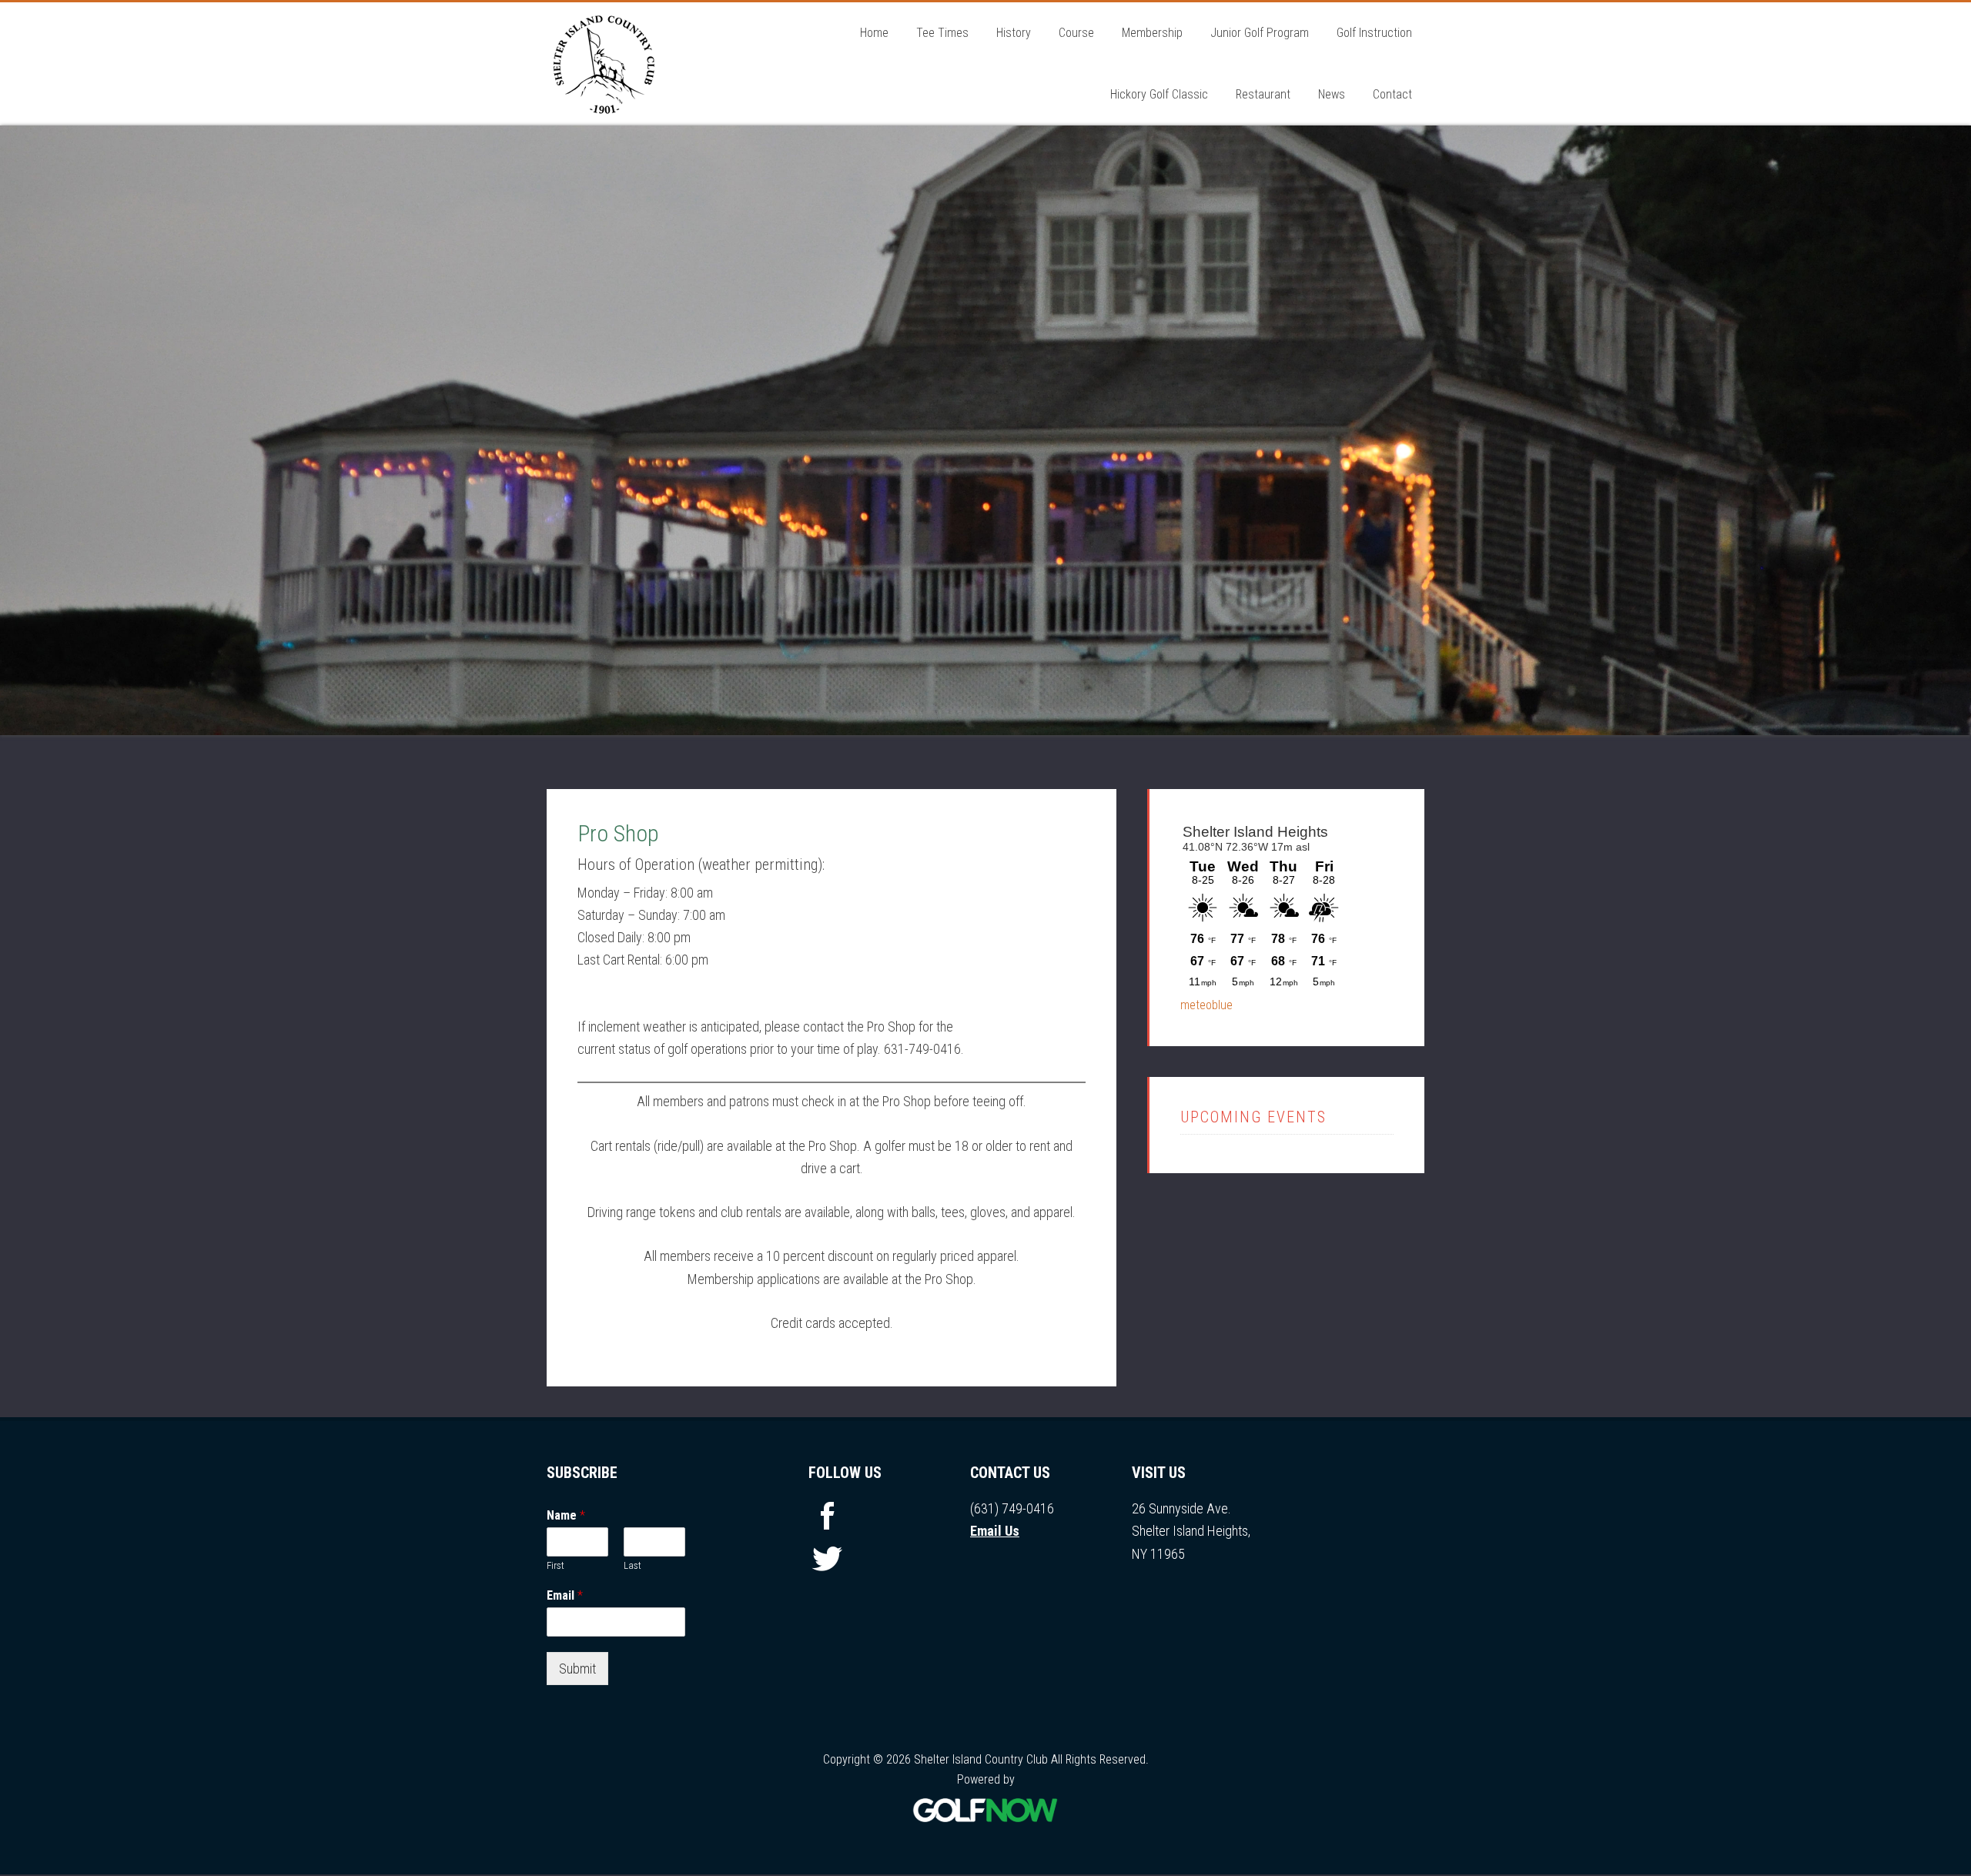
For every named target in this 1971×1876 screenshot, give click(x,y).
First (555, 1567)
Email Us (995, 1532)
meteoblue (1206, 1007)
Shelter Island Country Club (662, 64)
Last (632, 1567)
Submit (577, 1670)
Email (565, 1597)
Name (566, 1517)
